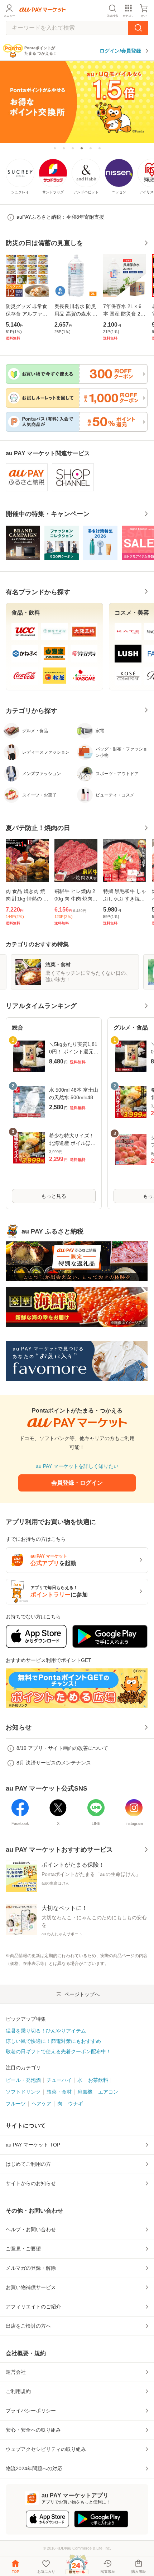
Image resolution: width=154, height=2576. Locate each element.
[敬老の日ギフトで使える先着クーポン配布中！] (91, 148)
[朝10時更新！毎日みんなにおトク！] (64, 148)
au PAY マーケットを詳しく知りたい (77, 1466)
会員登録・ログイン (77, 1483)
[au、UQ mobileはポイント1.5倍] (77, 101)
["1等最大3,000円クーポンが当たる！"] (73, 148)
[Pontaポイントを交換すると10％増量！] (100, 148)
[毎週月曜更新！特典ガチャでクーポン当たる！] (55, 148)
